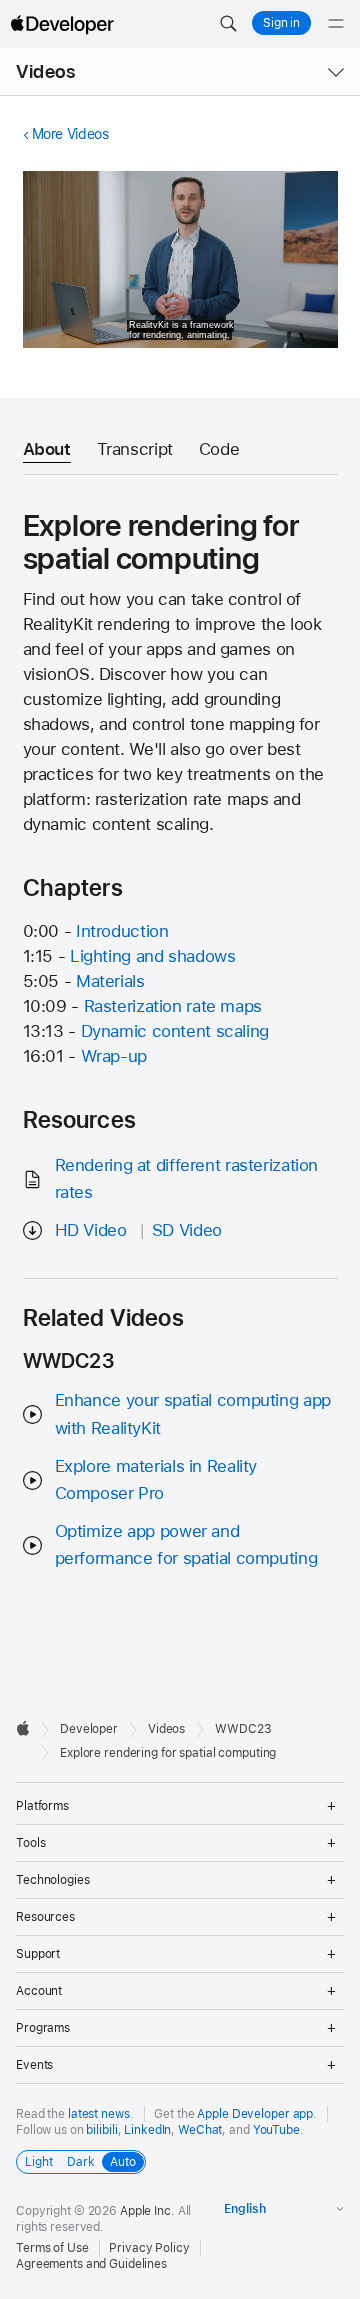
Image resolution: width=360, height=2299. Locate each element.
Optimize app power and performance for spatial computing (186, 1544)
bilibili (101, 2130)
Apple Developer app (255, 2114)
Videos (45, 71)
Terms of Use (52, 2248)
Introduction (122, 931)
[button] (228, 24)
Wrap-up (114, 1056)
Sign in (281, 23)
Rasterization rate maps (173, 1006)
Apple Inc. (147, 2211)
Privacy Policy (149, 2248)
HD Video (91, 1230)
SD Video (187, 1230)
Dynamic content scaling (175, 1031)
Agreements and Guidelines (91, 2264)
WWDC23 (243, 1729)
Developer (89, 1729)
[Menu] (336, 24)
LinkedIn (147, 2130)
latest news (99, 2114)
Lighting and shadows (153, 956)
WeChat (200, 2130)
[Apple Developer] (62, 24)
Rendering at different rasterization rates (187, 1178)
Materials (110, 981)
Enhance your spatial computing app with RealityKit (193, 1413)
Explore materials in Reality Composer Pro (156, 1479)
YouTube (276, 2130)
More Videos (70, 134)
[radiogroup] (81, 2162)
